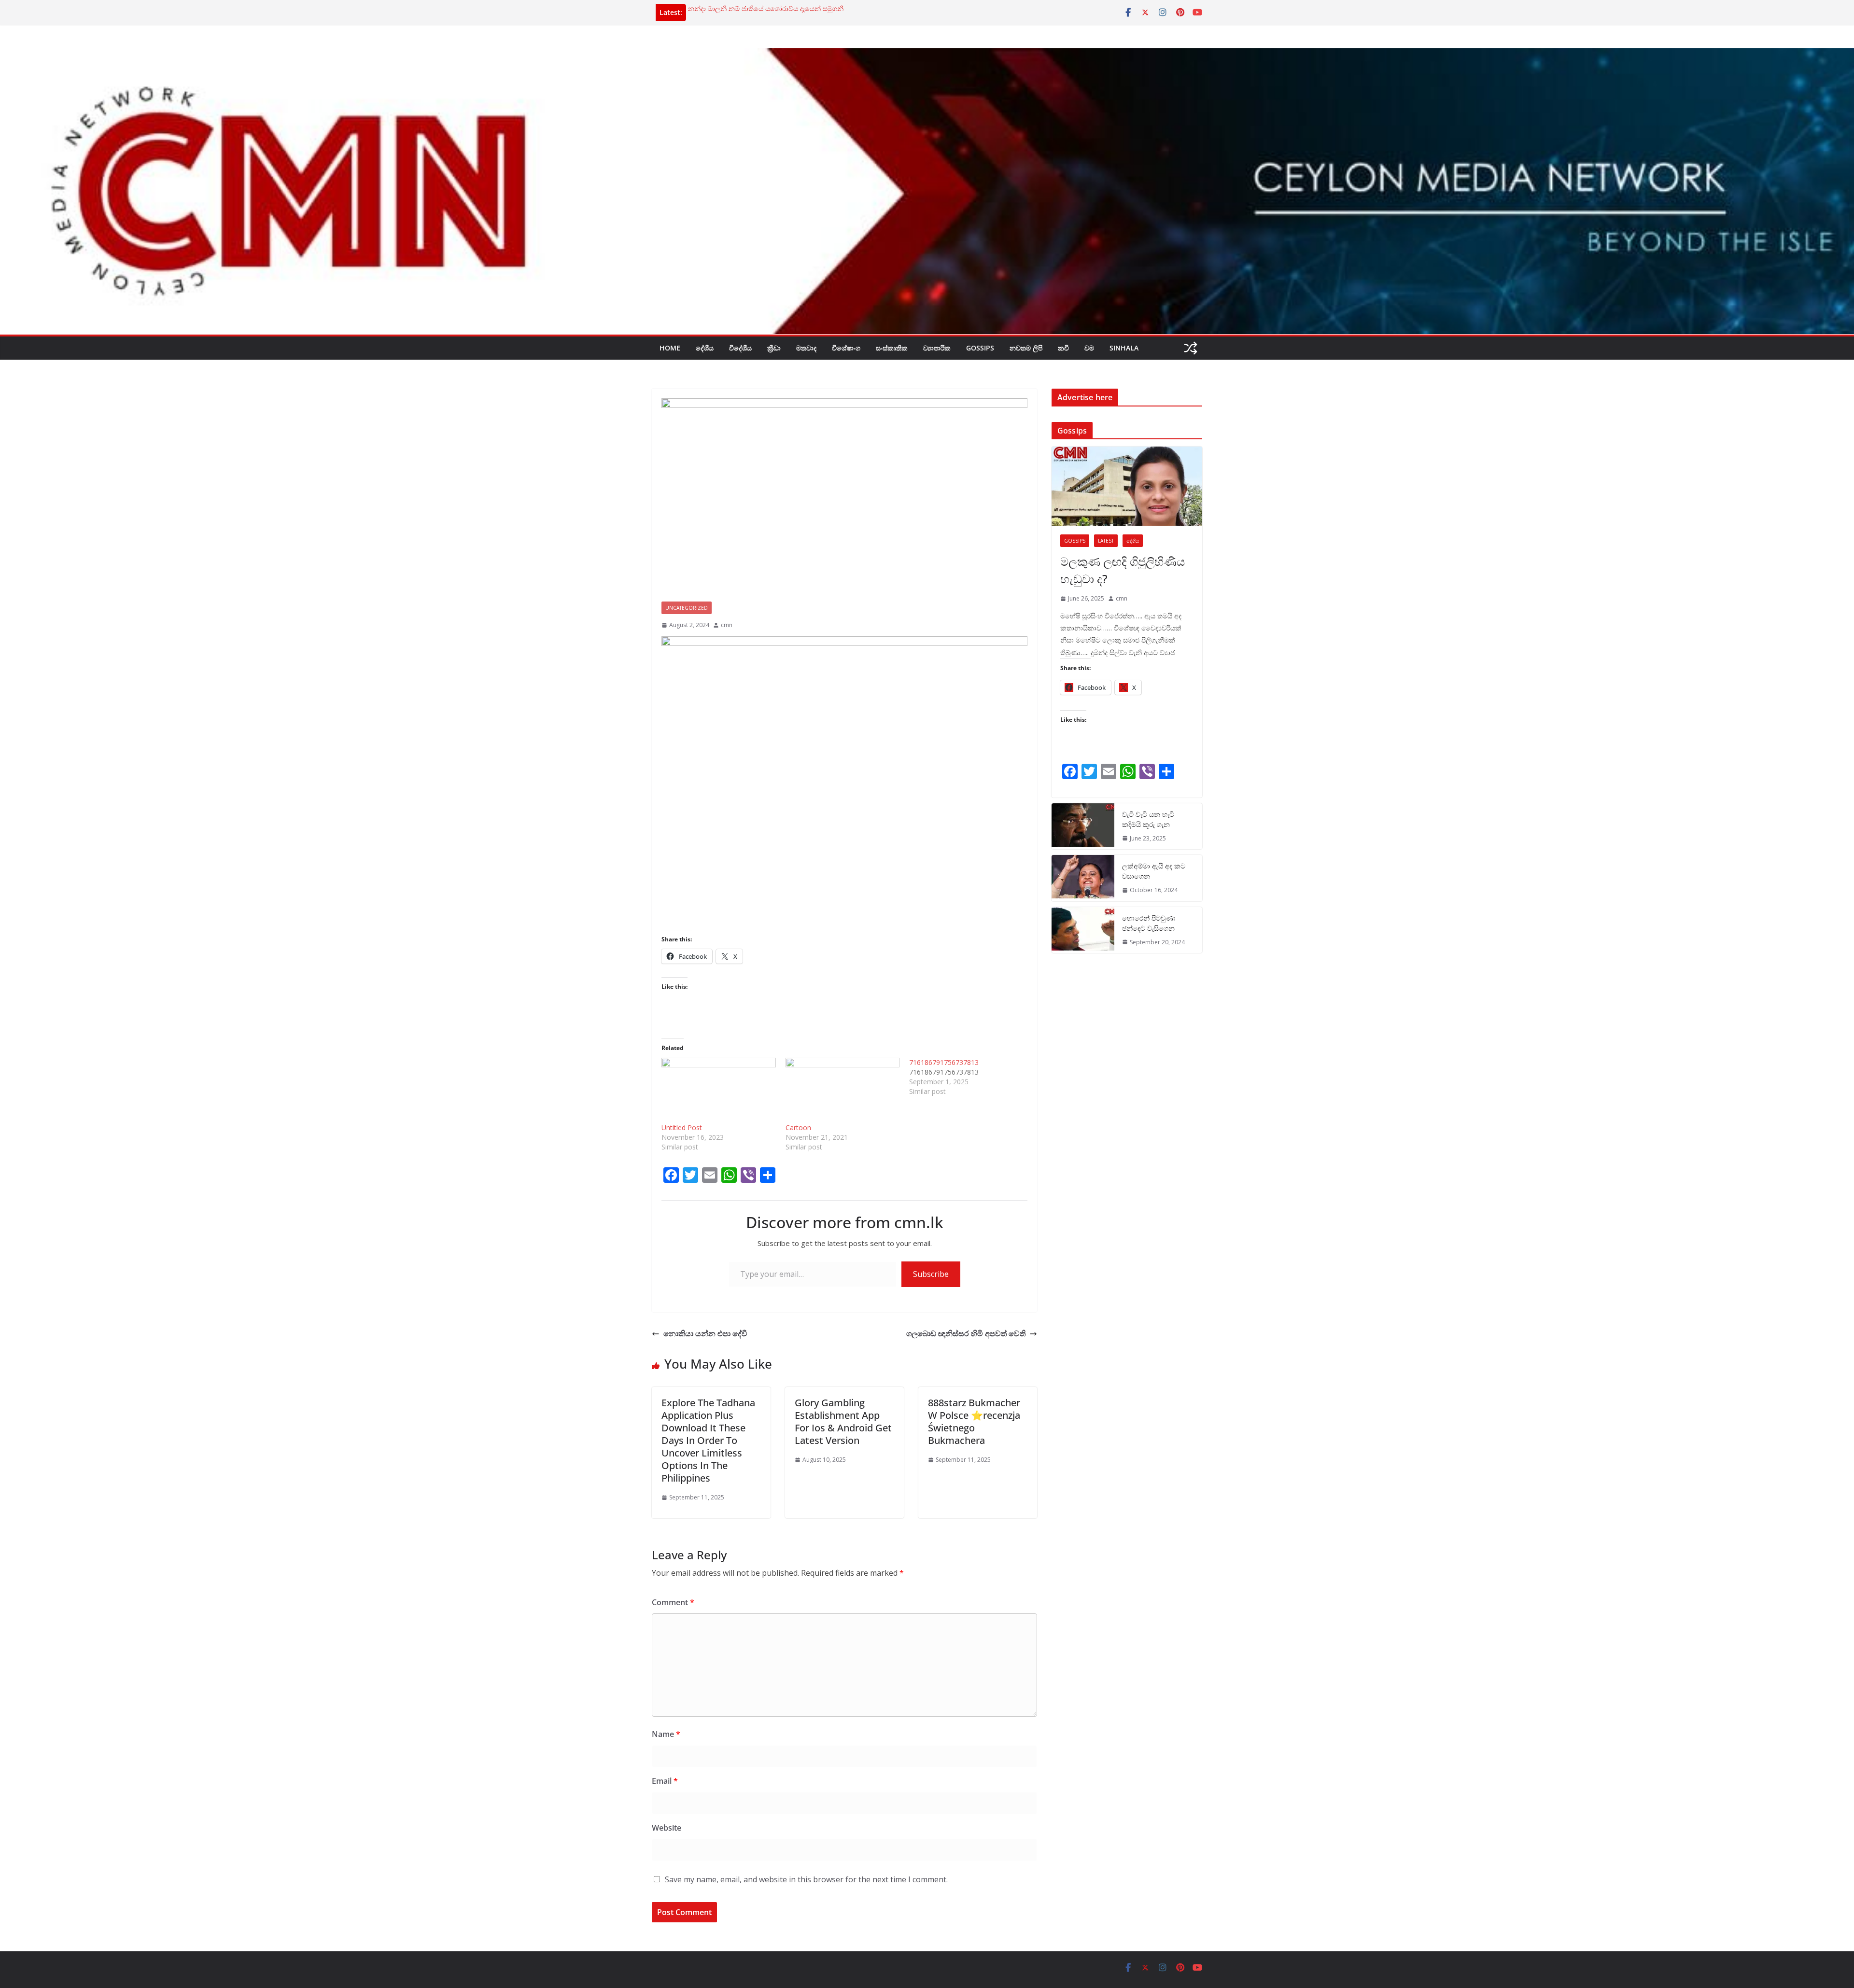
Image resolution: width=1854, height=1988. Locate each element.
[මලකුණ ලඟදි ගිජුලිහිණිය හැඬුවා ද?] (1127, 486)
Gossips (980, 348)
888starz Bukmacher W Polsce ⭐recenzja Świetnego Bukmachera (974, 1421)
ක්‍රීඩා (774, 348)
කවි (1063, 348)
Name (666, 1734)
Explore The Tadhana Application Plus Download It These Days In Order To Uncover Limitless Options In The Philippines (708, 1440)
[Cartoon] (843, 1090)
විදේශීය (740, 348)
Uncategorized (687, 608)
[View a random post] (1191, 348)
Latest (1106, 541)
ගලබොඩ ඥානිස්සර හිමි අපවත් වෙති (966, 1333)
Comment (673, 1602)
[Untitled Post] (719, 1090)
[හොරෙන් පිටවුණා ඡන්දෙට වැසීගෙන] (1083, 930)
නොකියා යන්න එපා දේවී (705, 1333)
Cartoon (798, 1127)
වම (1089, 348)
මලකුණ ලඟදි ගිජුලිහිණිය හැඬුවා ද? (1123, 570)
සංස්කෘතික (892, 348)
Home (670, 348)
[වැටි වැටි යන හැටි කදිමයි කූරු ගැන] (1083, 826)
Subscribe (931, 1274)
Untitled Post (682, 1127)
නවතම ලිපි (1026, 348)
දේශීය (705, 348)
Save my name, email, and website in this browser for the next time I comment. (806, 1879)
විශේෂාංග (846, 348)
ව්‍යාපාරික (937, 348)
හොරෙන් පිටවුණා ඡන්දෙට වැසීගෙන (1149, 923)
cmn (727, 625)
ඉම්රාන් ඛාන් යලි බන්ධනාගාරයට (736, 8)
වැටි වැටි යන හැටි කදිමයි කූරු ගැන (1148, 819)
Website (667, 1828)
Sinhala (1124, 348)
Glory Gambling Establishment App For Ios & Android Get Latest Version (843, 1421)
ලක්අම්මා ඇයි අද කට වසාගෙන (1154, 871)
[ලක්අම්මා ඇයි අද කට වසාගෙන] (1083, 878)
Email (665, 1781)
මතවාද (806, 348)
